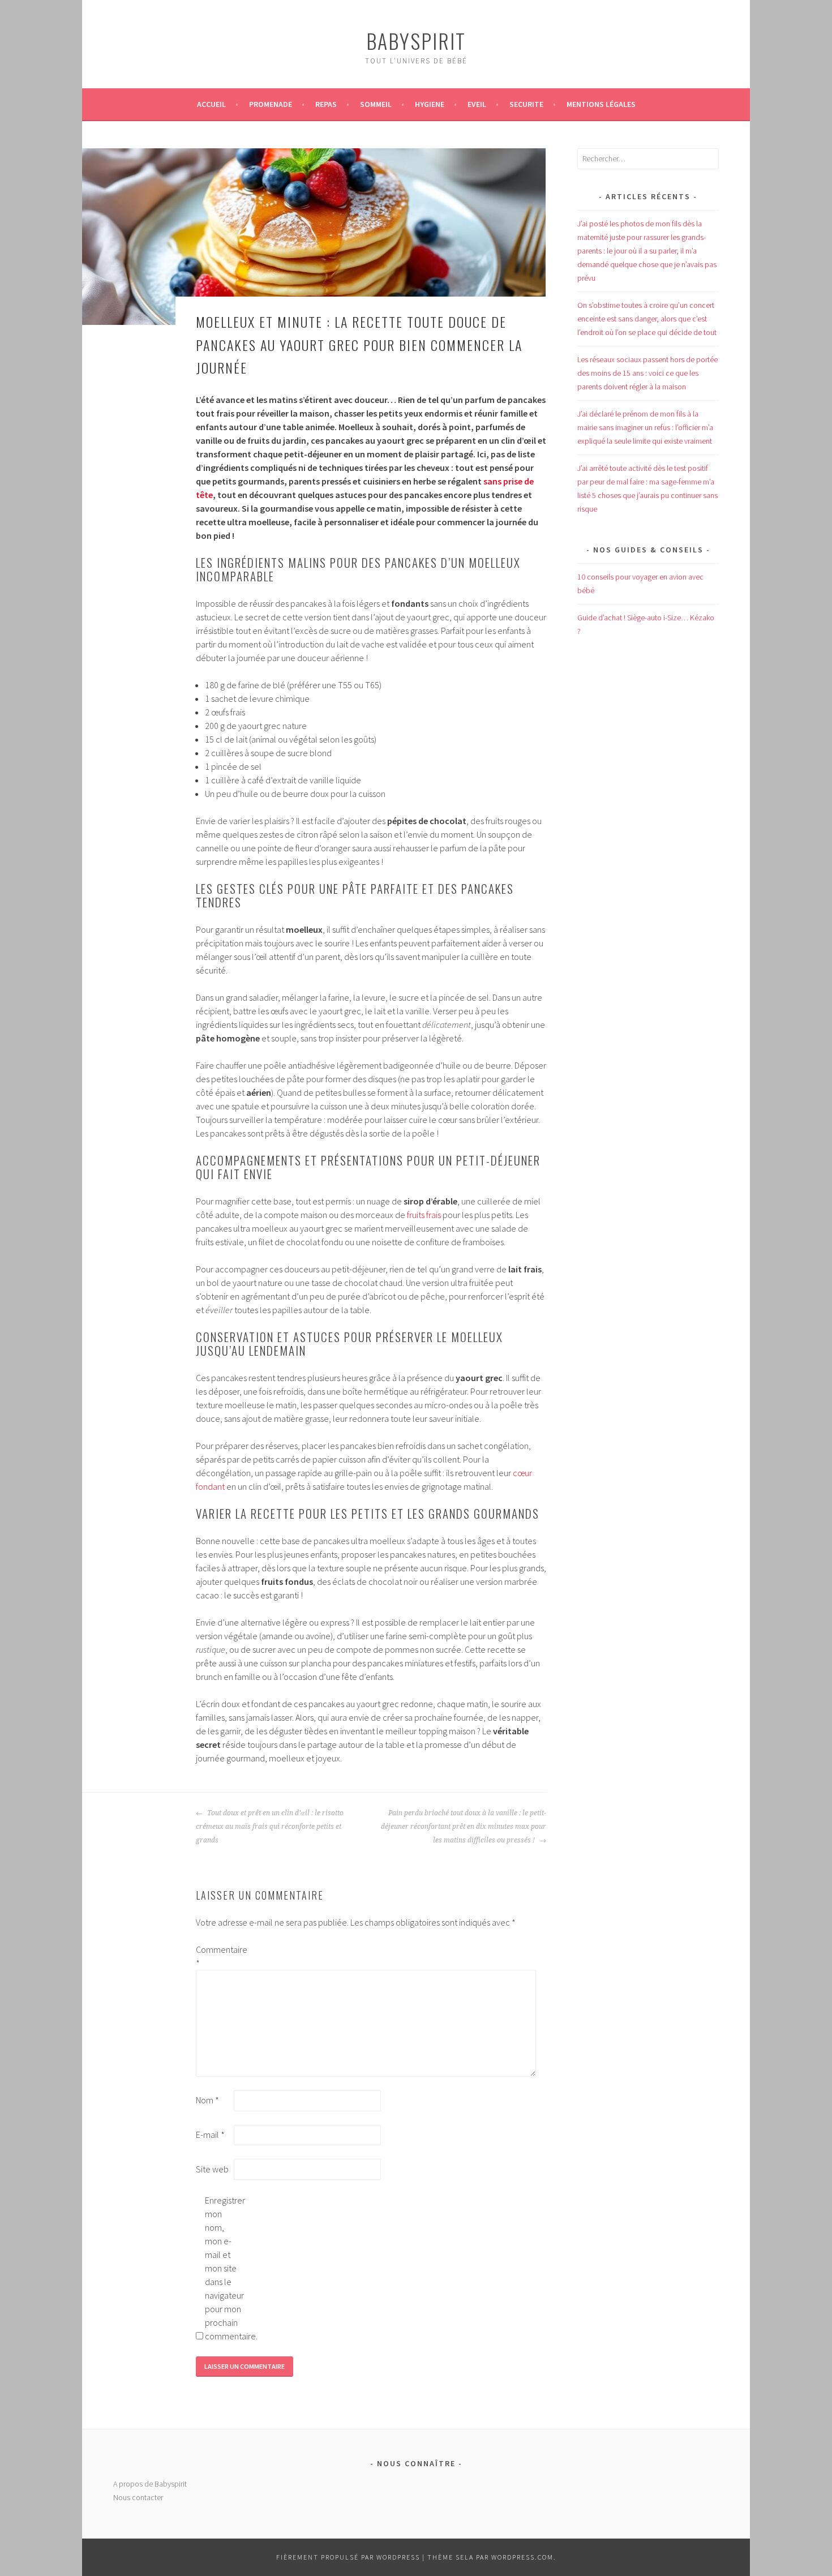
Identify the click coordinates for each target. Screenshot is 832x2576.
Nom (207, 2100)
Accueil (211, 104)
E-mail (210, 2134)
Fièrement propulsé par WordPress (348, 2557)
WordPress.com (522, 2557)
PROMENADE (271, 104)
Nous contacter (138, 2497)
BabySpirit (416, 40)
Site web (212, 2169)
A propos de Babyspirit (150, 2484)
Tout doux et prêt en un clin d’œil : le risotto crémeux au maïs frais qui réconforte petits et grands (270, 1827)
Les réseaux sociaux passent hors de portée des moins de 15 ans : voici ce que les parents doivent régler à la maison (647, 373)
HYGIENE (430, 104)
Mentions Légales (601, 104)
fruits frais (424, 1215)
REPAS (326, 104)
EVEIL (477, 104)
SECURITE (526, 104)
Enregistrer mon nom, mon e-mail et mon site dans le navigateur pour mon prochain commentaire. (223, 2268)
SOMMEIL (376, 104)
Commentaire (214, 1956)
